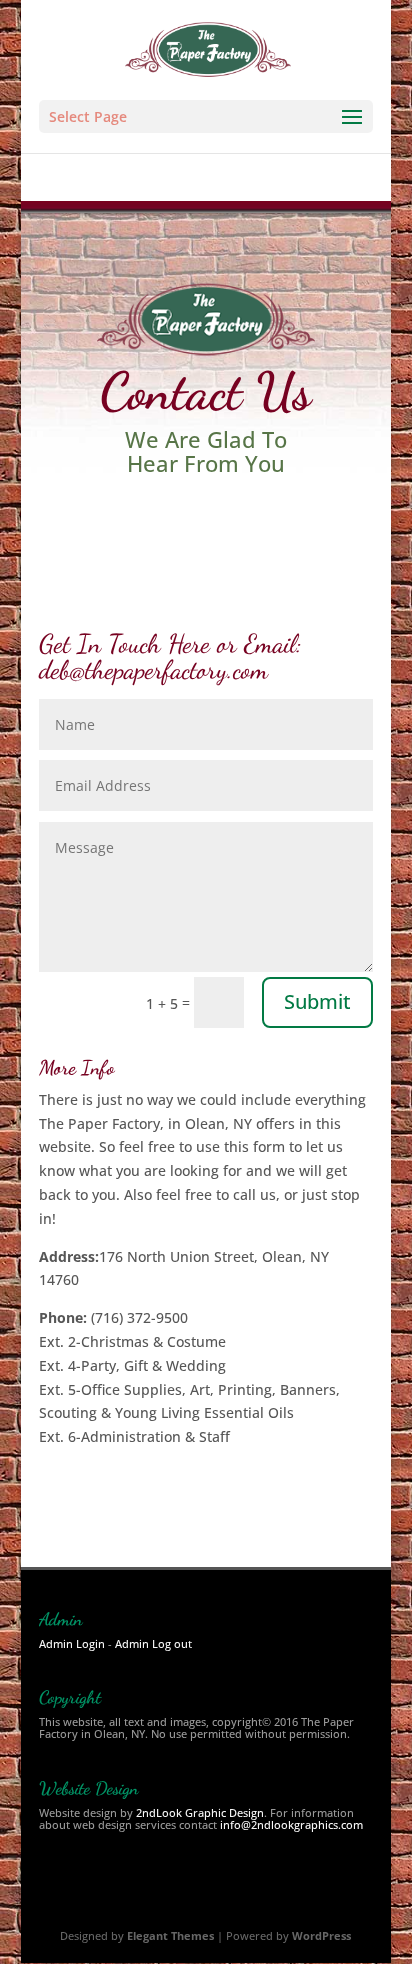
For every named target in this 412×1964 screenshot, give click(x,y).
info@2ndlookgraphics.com (291, 1824)
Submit (317, 1001)
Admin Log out (153, 1643)
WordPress (321, 1935)
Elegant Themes (170, 1935)
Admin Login (72, 1643)
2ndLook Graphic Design (200, 1812)
